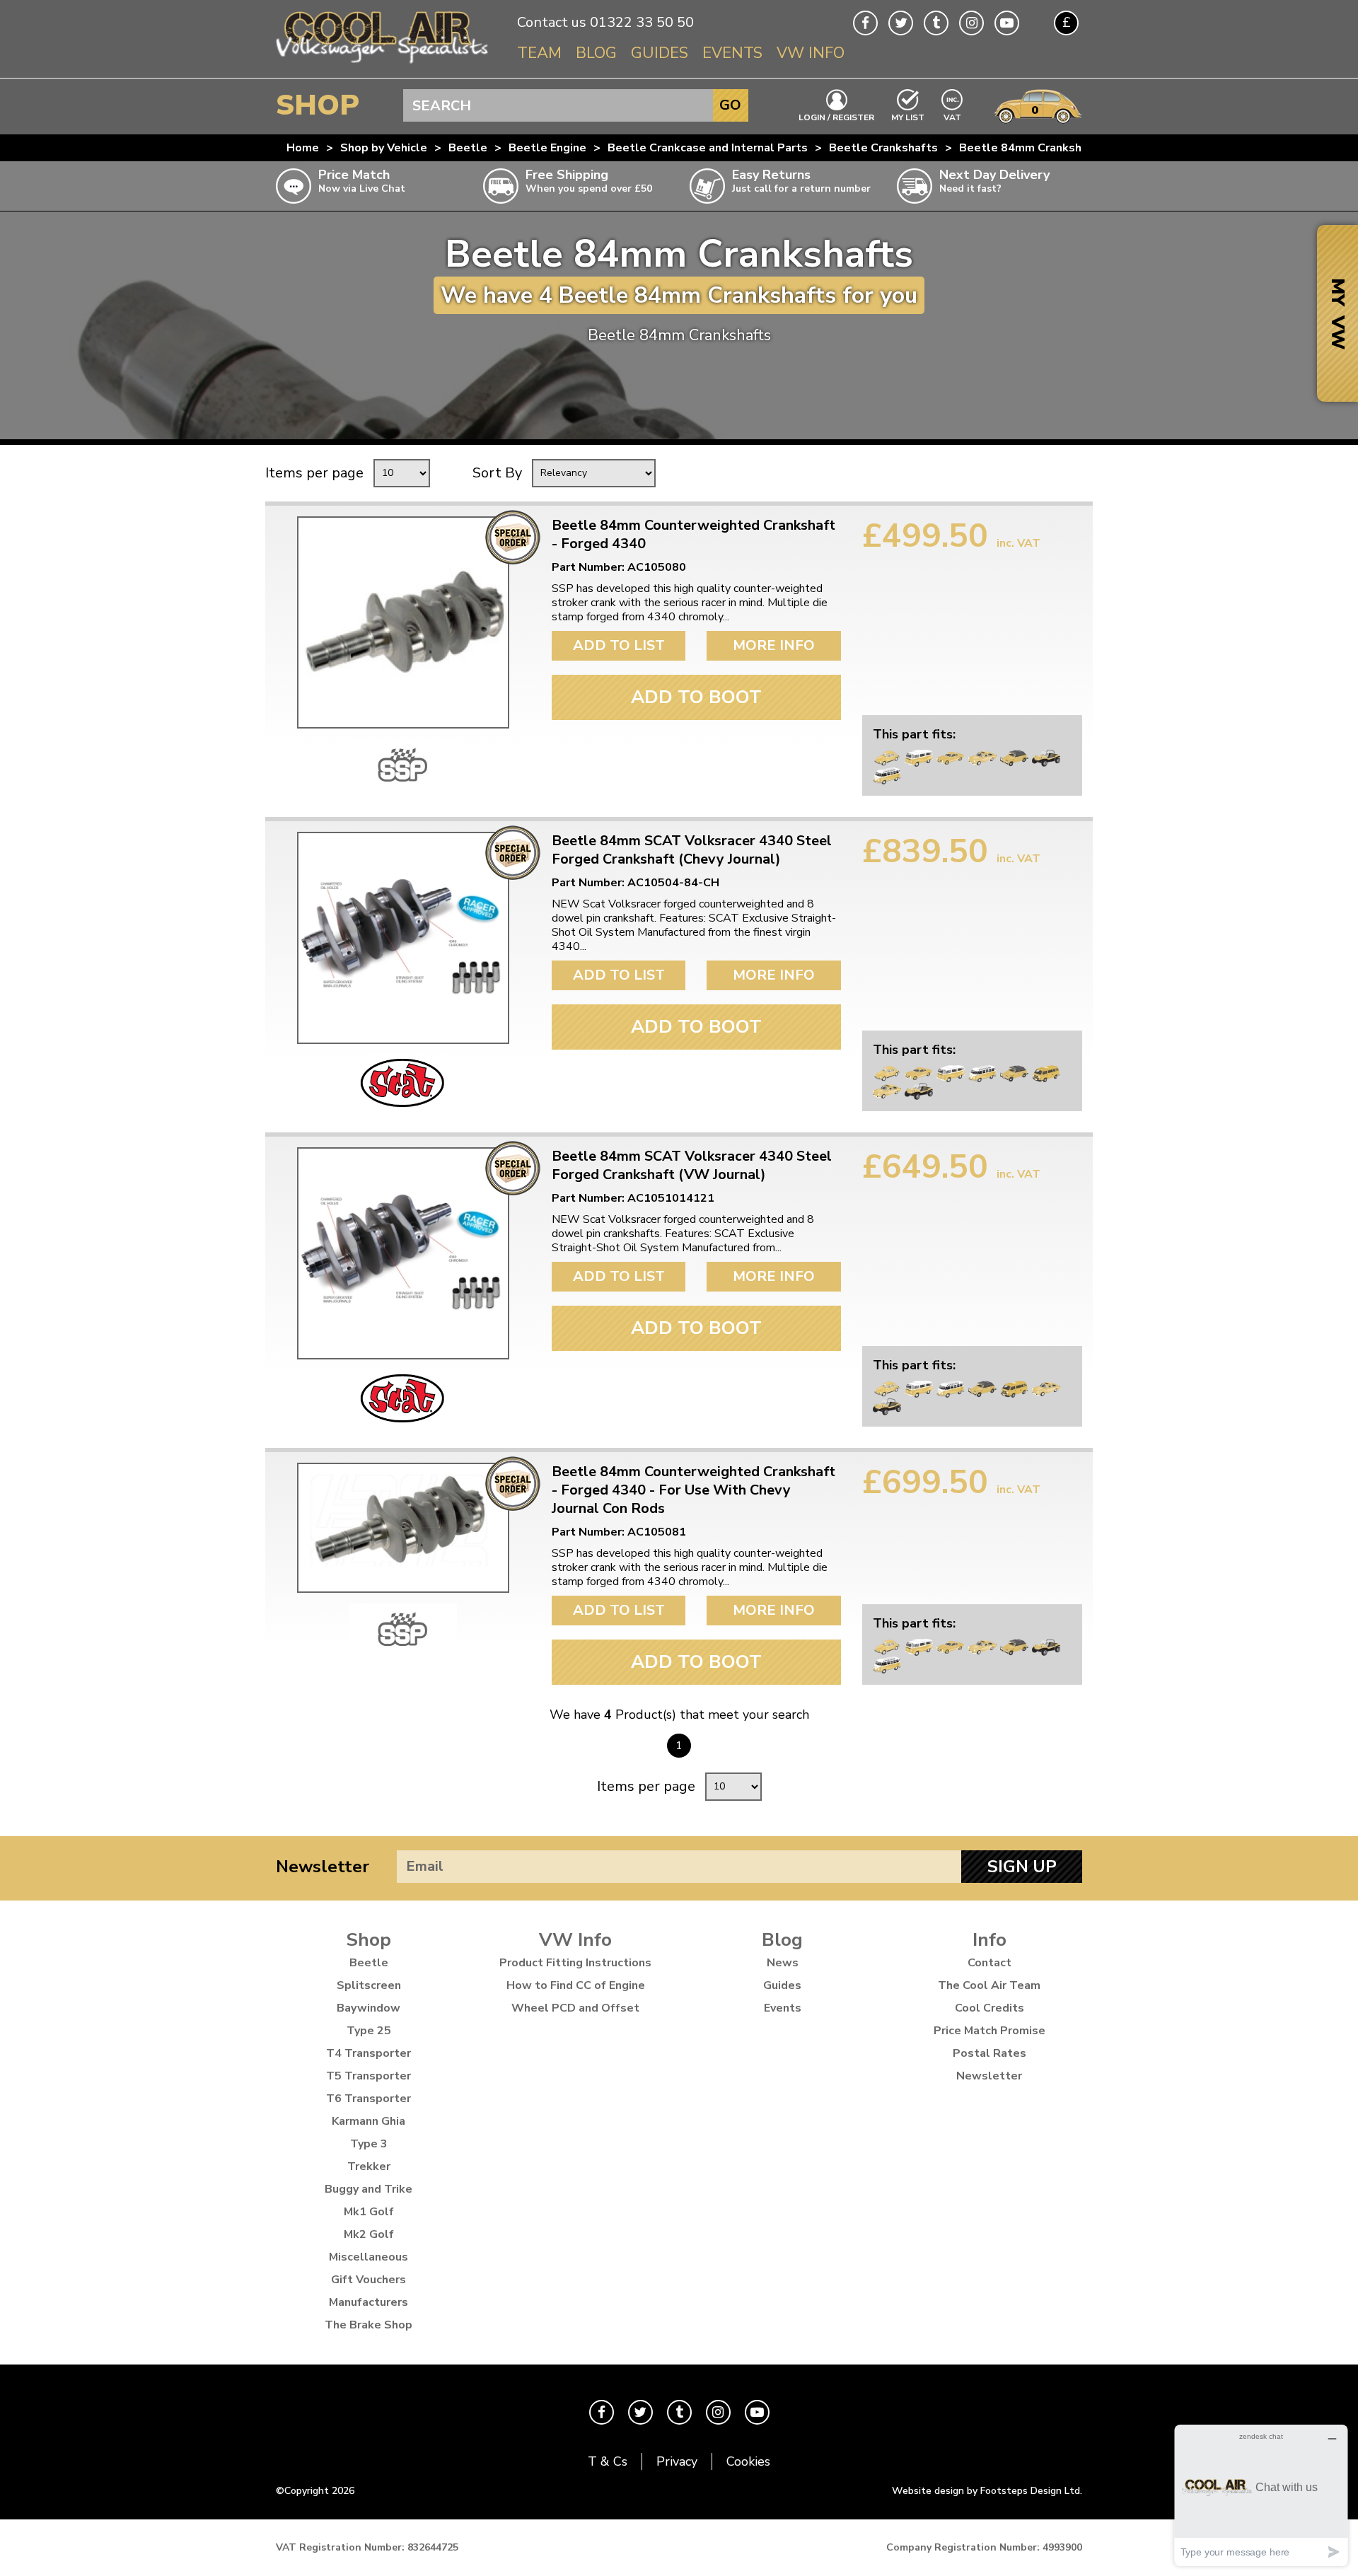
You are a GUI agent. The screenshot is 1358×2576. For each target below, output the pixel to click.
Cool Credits (990, 2008)
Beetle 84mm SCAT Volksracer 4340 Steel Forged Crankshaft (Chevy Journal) (692, 850)
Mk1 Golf (369, 2212)
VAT (953, 116)
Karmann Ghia (368, 2121)
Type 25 (369, 2031)
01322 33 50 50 (642, 22)
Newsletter (323, 1867)
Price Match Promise (990, 2031)
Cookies (748, 2461)
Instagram (971, 23)
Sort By (497, 473)
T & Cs (608, 2461)
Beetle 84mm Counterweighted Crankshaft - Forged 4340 (693, 535)
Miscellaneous (368, 2257)
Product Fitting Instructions (575, 1963)
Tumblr (936, 23)
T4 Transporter (368, 2053)
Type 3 (369, 2144)
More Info (774, 645)
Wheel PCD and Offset (575, 2008)
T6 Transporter (368, 2099)
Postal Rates (990, 2053)
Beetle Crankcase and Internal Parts (708, 148)
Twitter (901, 23)
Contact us (552, 22)
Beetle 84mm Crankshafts (1032, 148)
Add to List (619, 645)
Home (303, 148)
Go (730, 105)
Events (732, 53)
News (783, 1963)
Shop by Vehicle (384, 148)
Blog (596, 53)
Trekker (369, 2166)
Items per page (314, 473)
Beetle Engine (547, 148)
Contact (990, 1963)
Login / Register (836, 117)
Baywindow (368, 2008)
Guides (660, 53)
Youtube (1007, 23)
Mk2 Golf (369, 2234)
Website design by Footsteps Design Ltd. (987, 2491)
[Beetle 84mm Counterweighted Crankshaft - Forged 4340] (403, 622)
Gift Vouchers (368, 2280)
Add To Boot (696, 697)
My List (908, 117)
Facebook (865, 23)
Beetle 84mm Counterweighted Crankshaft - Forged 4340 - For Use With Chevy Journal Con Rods (693, 1490)
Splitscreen (369, 1985)
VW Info (811, 53)
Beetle (468, 148)
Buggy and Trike (368, 2189)
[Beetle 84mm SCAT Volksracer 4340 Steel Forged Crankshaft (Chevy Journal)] (403, 938)
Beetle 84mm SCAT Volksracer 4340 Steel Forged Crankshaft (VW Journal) (692, 1166)
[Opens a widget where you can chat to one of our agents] (1261, 2495)
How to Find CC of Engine (576, 1985)
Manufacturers (368, 2302)
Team (539, 53)
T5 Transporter (368, 2076)
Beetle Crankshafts (883, 148)
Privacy (677, 2461)
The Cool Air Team (989, 1985)
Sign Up (1022, 1867)
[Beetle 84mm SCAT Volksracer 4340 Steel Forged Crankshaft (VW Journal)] (403, 1253)
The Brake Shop (368, 2325)
